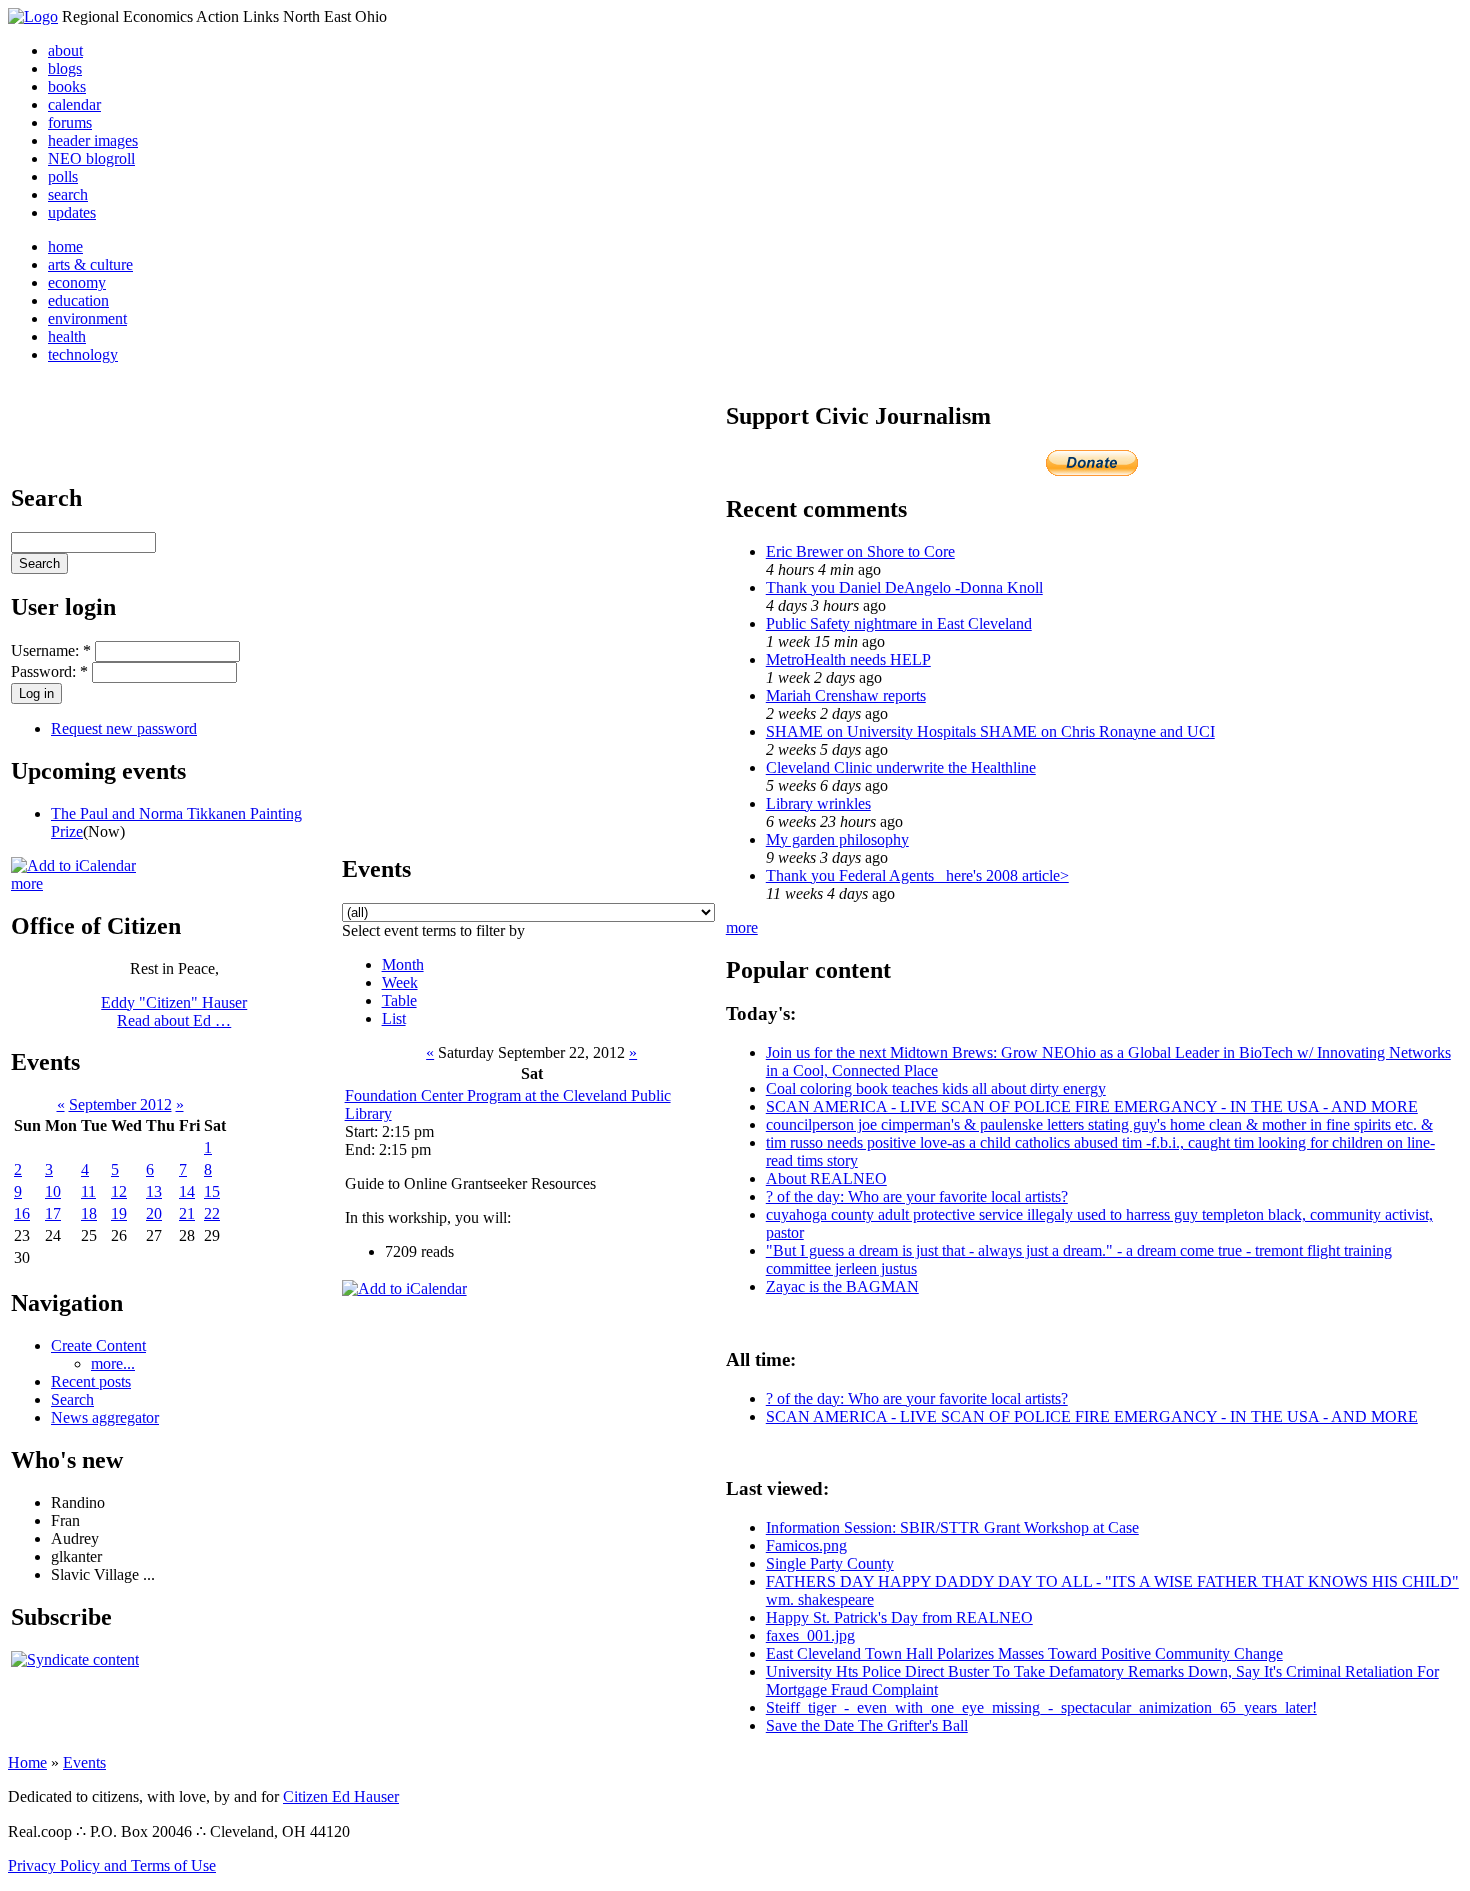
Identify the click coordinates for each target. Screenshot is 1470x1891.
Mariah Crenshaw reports (846, 695)
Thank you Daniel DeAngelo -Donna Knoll (904, 587)
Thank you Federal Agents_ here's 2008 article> (917, 875)
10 (53, 1191)
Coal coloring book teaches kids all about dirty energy (936, 1088)
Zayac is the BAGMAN (842, 1286)
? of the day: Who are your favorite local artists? (917, 1196)
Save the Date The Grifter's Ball (867, 1725)
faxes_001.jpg (810, 1635)
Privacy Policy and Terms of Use (112, 1865)
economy (77, 282)
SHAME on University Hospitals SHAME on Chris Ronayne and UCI (990, 731)
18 (89, 1213)
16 (22, 1213)
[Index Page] (33, 16)
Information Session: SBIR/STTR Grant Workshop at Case (952, 1527)
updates (72, 212)
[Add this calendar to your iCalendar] (73, 865)
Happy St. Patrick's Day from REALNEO (899, 1617)
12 (119, 1191)
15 (212, 1191)
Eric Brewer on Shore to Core (860, 551)
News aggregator (105, 1417)
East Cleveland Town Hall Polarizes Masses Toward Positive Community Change (1024, 1653)
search (68, 194)
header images (93, 140)
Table (399, 1000)
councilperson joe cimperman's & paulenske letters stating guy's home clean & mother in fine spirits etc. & (1099, 1124)
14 (187, 1191)
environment (87, 318)
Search (72, 1399)
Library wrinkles (818, 803)
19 (119, 1213)
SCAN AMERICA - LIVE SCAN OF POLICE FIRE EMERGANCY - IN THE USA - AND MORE (1092, 1106)
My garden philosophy (837, 839)
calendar (74, 104)
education (78, 300)
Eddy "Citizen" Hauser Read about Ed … (174, 1011)
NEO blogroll (91, 158)
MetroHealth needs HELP (848, 659)
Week (400, 982)
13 (154, 1191)
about (65, 50)
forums (70, 122)
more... (113, 1363)
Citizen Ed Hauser (341, 1796)
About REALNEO (826, 1178)
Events (84, 1762)
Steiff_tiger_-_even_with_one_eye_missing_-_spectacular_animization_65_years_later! (1041, 1707)
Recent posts (91, 1381)
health (67, 336)
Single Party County (830, 1563)
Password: (49, 671)
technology (83, 354)
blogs (65, 68)
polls (63, 176)
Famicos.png (806, 1545)
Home (27, 1762)
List (394, 1018)
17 (53, 1213)
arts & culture (90, 264)
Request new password (124, 728)
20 (154, 1213)
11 (88, 1191)
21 (187, 1213)
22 (212, 1213)
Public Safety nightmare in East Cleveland (899, 623)
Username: (51, 650)
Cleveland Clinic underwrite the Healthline (901, 767)
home (65, 246)
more (27, 883)
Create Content (98, 1345)
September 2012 (120, 1104)
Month (403, 964)
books (67, 86)
